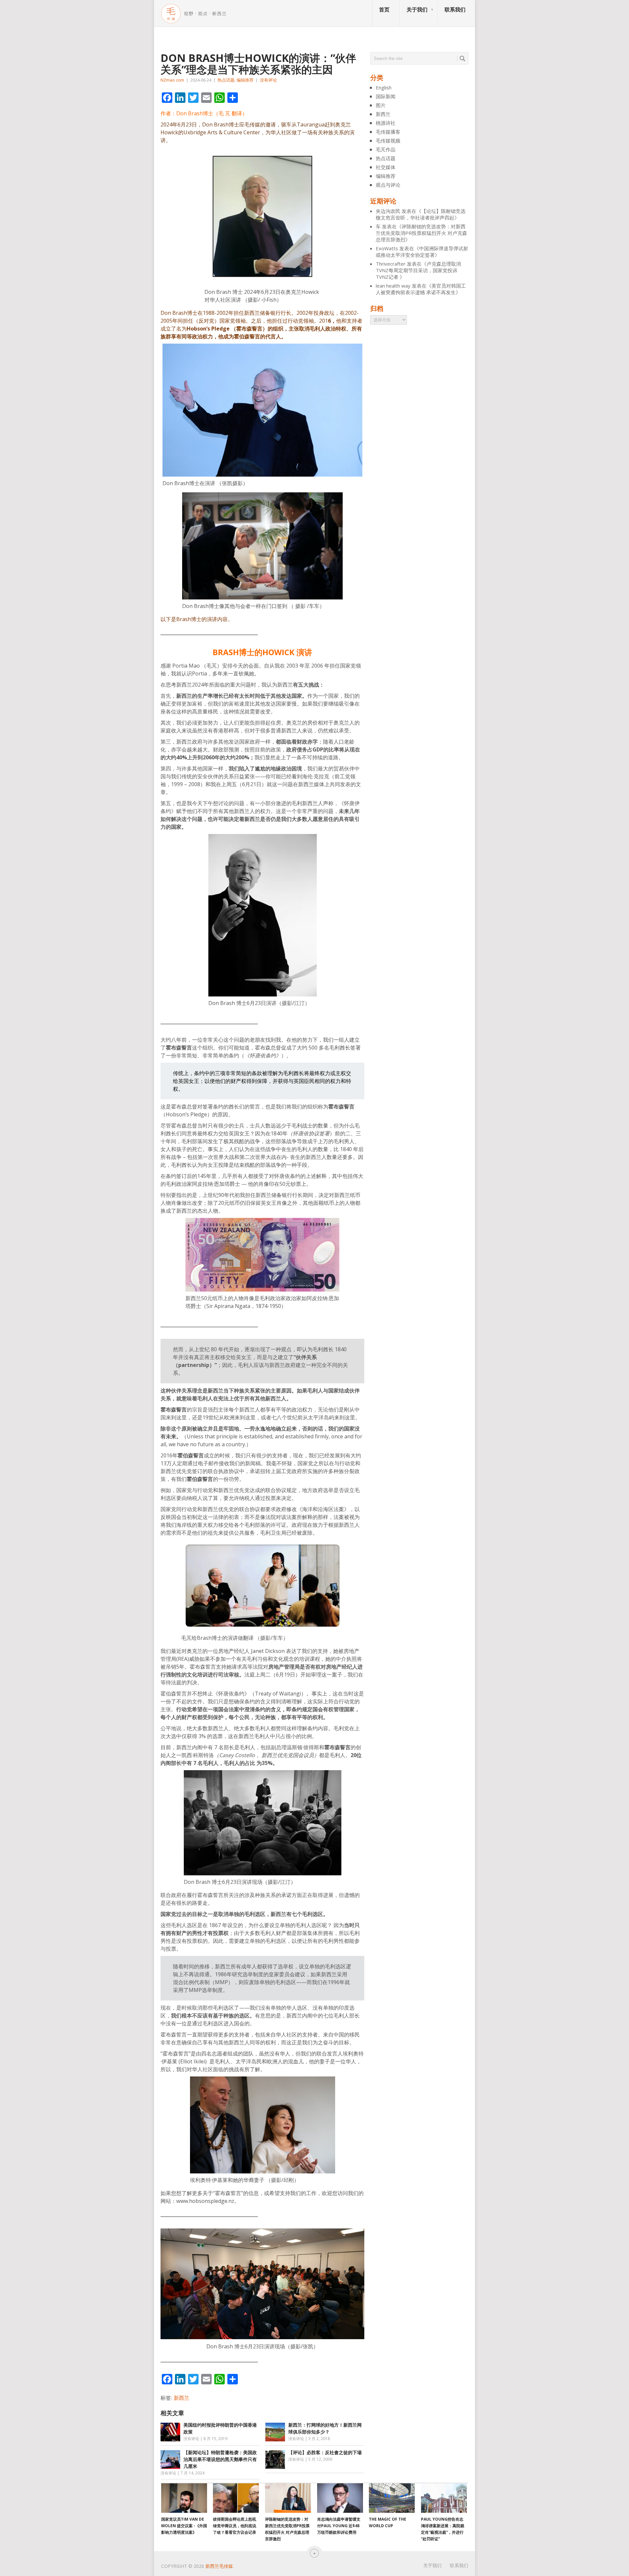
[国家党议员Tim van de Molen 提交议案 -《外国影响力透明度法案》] (184, 2498)
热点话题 (226, 80)
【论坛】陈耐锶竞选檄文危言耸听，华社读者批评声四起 (421, 214)
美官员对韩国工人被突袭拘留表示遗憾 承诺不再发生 (421, 289)
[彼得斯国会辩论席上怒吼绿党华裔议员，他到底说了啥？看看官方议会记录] (236, 2498)
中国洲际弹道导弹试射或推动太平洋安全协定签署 (422, 252)
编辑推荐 (245, 80)
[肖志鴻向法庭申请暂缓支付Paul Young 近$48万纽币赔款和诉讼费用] (340, 2498)
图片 (381, 105)
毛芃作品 (386, 149)
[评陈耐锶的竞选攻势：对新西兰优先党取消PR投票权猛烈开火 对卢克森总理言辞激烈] (288, 2498)
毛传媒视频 (388, 141)
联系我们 (455, 9)
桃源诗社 (386, 123)
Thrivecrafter (391, 264)
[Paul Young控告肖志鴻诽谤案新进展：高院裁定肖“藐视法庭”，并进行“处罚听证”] (444, 2498)
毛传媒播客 (388, 132)
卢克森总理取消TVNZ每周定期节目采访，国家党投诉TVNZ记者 (418, 270)
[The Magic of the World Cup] (392, 2498)
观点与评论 (388, 185)
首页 (384, 9)
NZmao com (172, 80)
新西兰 (181, 2398)
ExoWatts (387, 248)
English (384, 87)
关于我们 (417, 9)
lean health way (393, 286)
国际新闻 (386, 96)
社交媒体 (386, 167)
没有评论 (268, 80)
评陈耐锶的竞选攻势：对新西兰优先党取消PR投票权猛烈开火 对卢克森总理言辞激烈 (421, 233)
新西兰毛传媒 (219, 2566)
